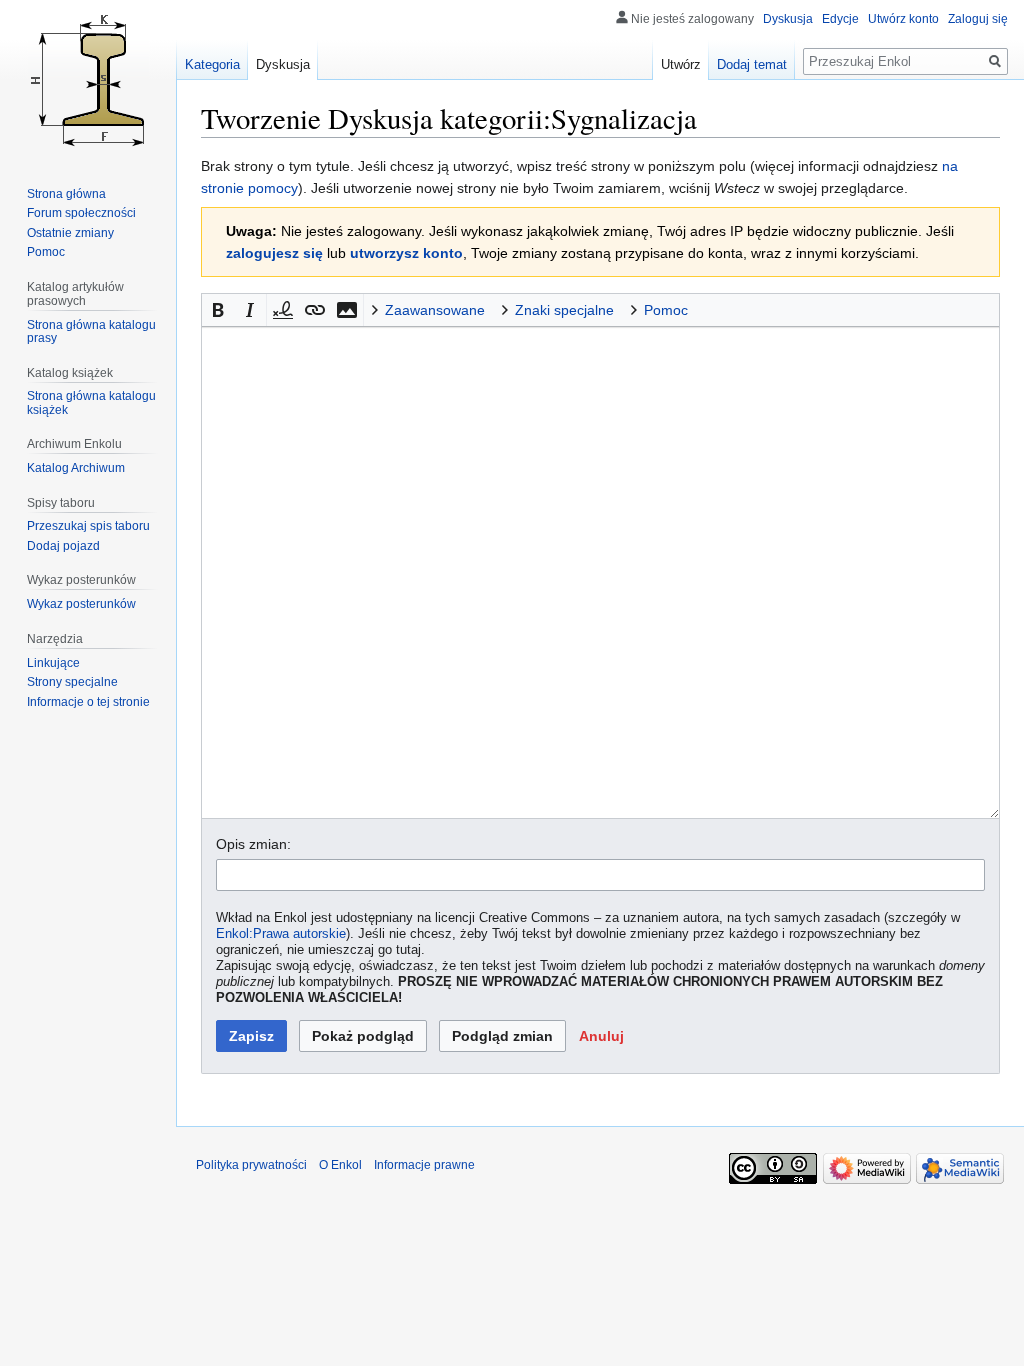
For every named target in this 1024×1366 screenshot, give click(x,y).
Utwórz (681, 64)
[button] (218, 310)
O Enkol (340, 1165)
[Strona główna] (88, 80)
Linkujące (53, 663)
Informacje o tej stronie (88, 702)
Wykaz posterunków (81, 604)
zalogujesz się (274, 253)
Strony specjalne (72, 682)
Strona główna (66, 194)
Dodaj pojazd (63, 546)
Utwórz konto (903, 19)
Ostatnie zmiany (70, 233)
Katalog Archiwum (76, 468)
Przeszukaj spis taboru (88, 526)
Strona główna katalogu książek (91, 403)
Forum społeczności (81, 213)
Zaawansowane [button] (435, 310)
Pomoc (46, 252)
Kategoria (212, 64)
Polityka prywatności (251, 1165)
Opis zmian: (253, 844)
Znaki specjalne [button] (564, 310)
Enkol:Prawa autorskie (281, 934)
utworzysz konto (406, 253)
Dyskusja (788, 19)
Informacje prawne (424, 1165)
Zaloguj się (978, 19)
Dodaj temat (752, 64)
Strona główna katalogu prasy (91, 332)
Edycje (840, 19)
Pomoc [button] (666, 310)
